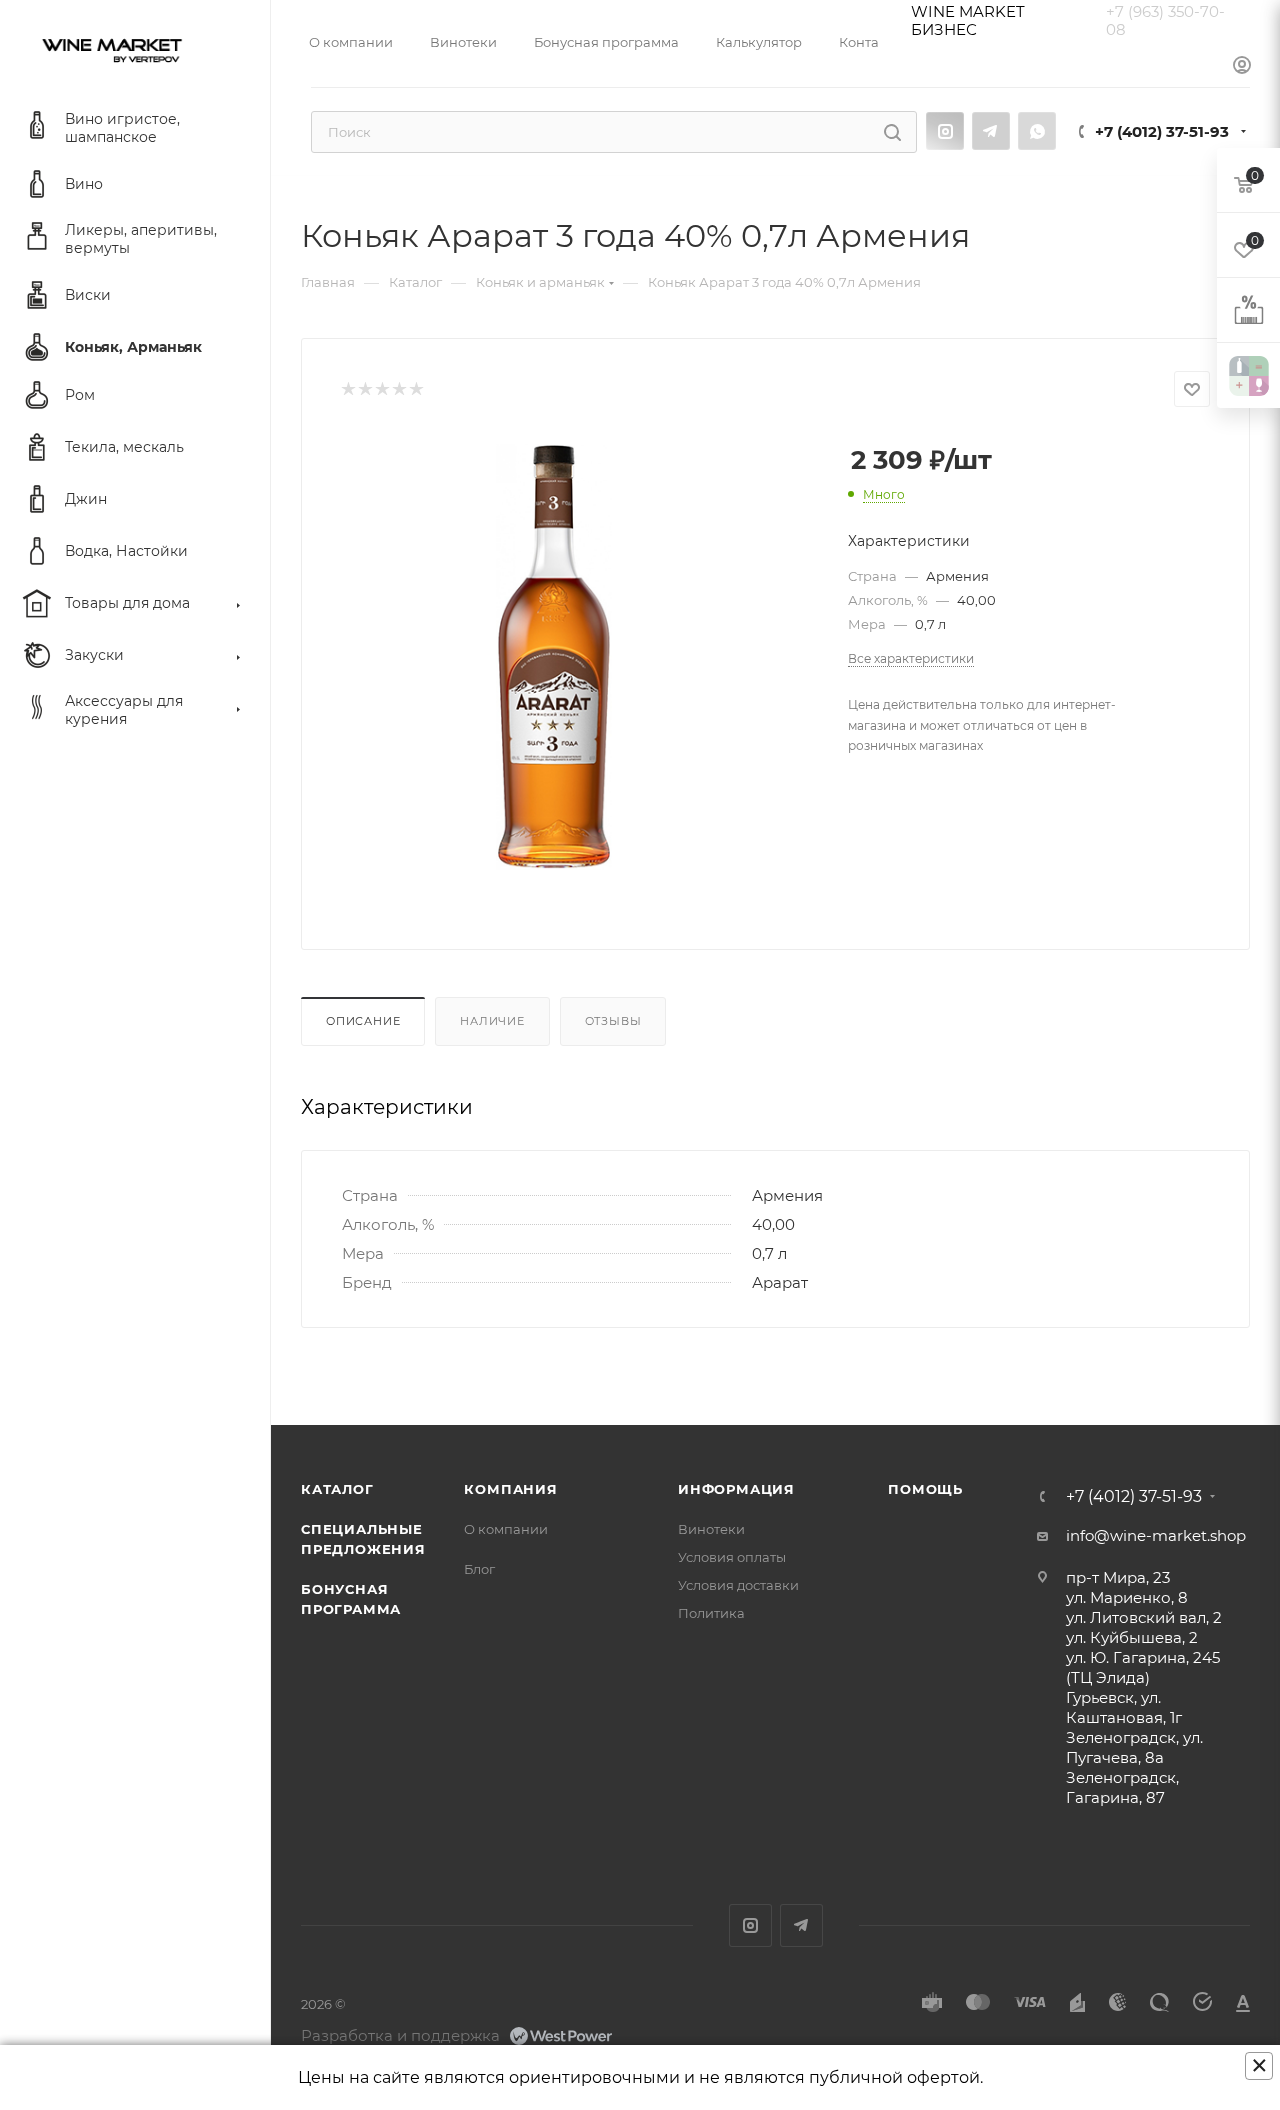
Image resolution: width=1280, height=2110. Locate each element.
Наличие (492, 1021)
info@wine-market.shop (1156, 1535)
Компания (510, 1489)
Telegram (991, 131)
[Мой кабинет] (1242, 66)
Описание (363, 1021)
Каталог (337, 1489)
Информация (736, 1489)
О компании (506, 1529)
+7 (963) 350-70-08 (1165, 21)
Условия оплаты (732, 1557)
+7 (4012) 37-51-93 (1162, 131)
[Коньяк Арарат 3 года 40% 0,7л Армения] (554, 657)
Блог (479, 1569)
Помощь (925, 1489)
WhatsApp (1037, 131)
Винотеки (711, 1529)
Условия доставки (738, 1585)
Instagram (945, 131)
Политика (711, 1613)
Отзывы (613, 1021)
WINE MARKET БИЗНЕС (968, 21)
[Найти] (892, 132)
